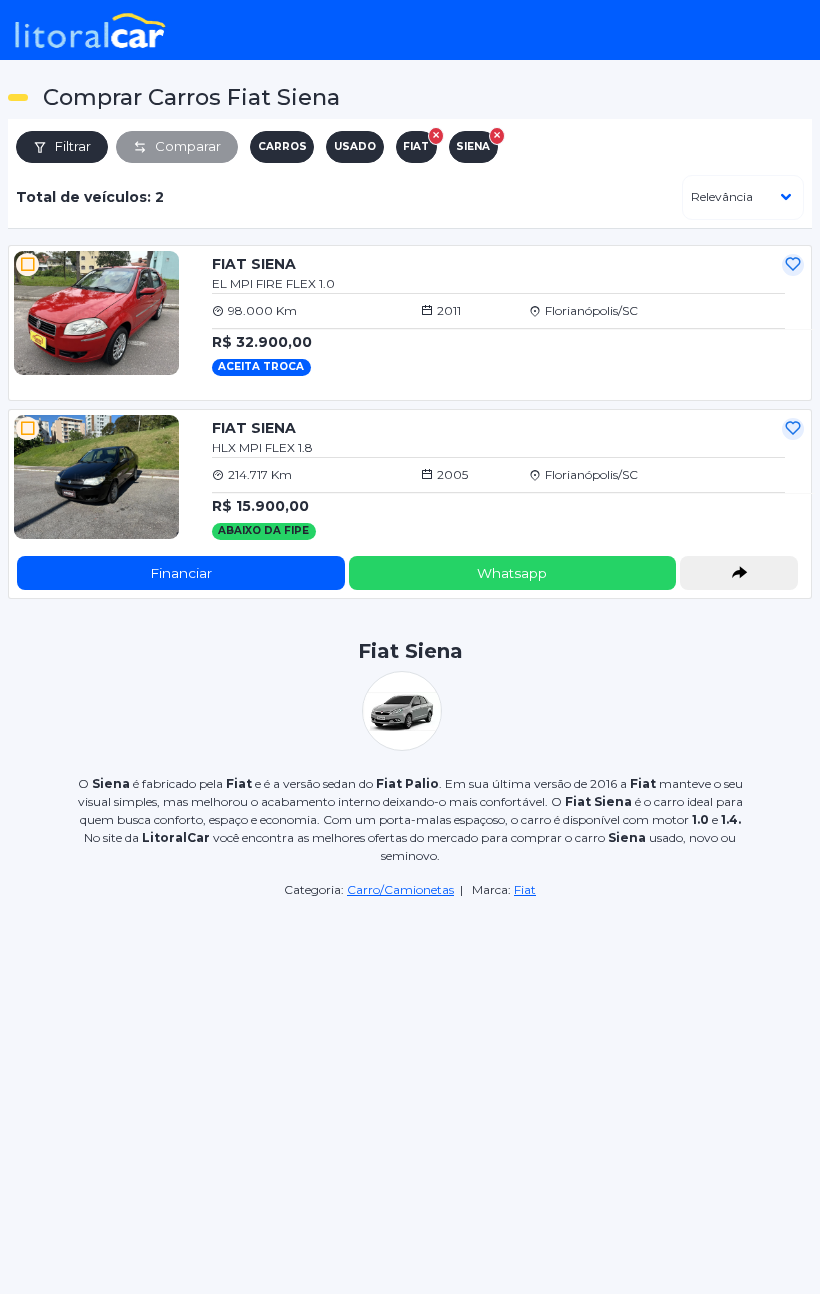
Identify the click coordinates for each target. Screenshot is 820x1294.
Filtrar (73, 146)
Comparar (188, 146)
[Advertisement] (410, 1040)
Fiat (525, 889)
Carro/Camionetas (400, 889)
